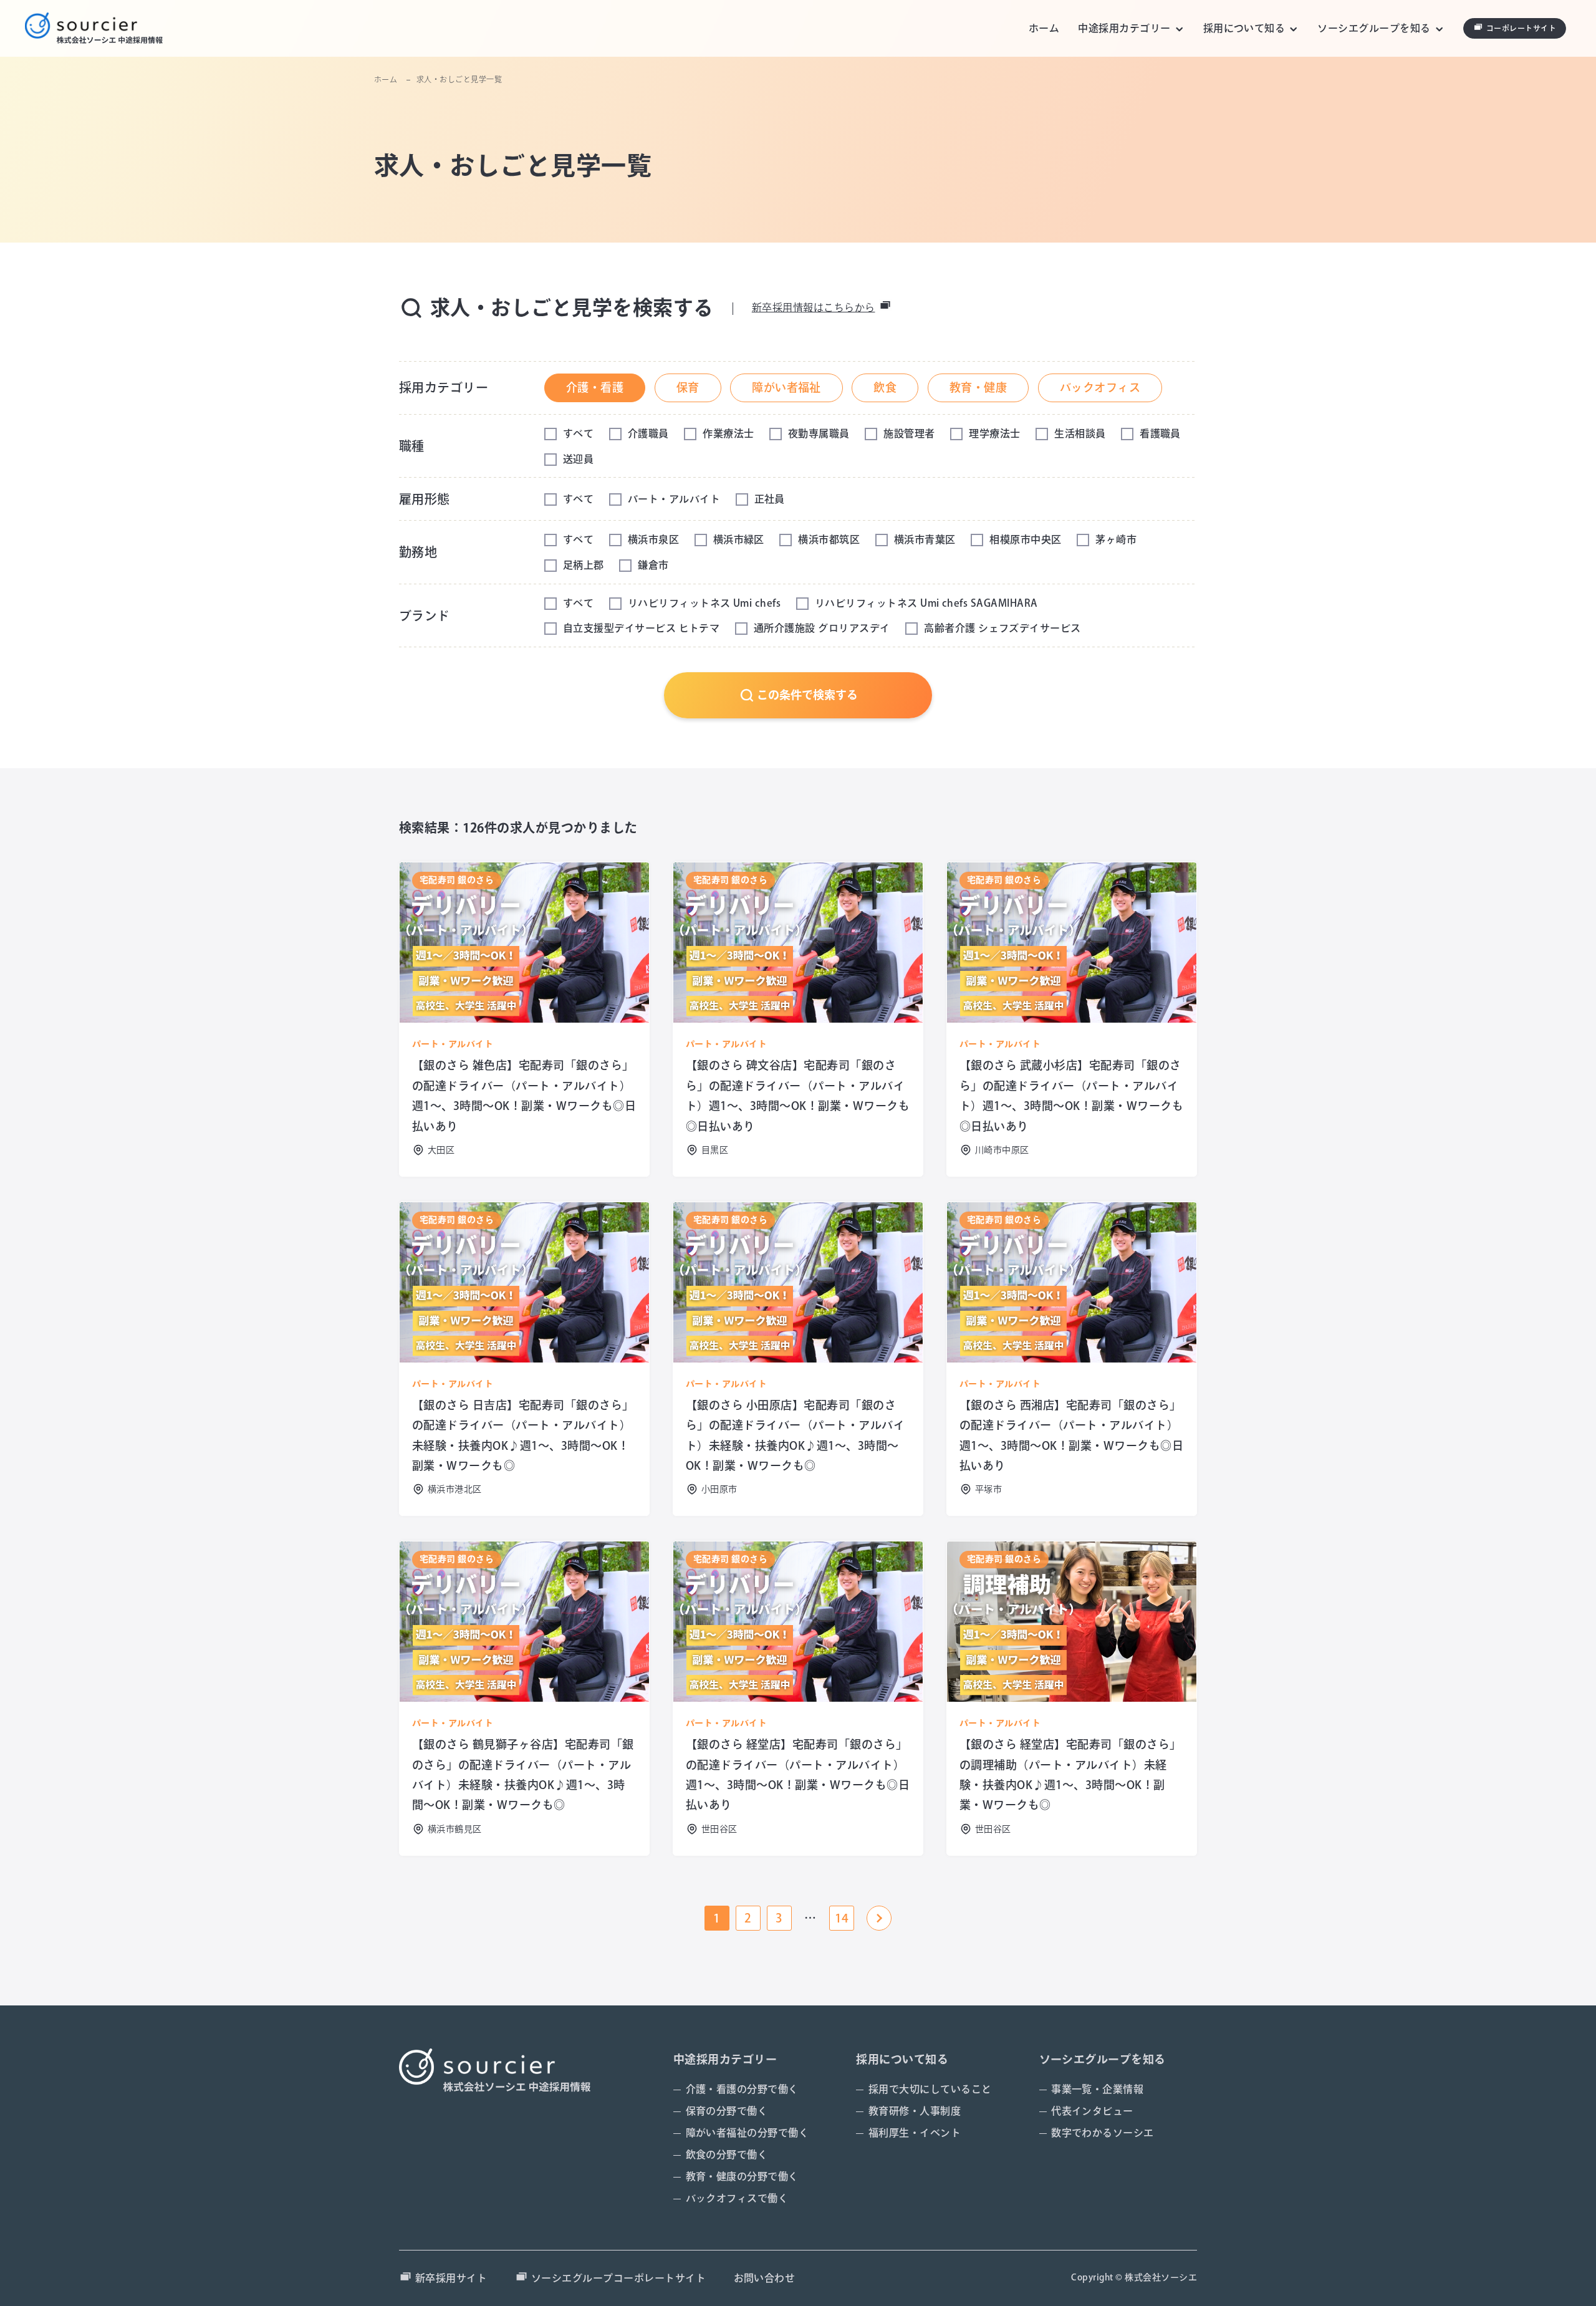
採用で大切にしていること (930, 2089)
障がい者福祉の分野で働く (748, 2133)
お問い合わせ (765, 2278)
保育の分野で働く (727, 2111)
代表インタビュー (1092, 2111)
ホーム (1044, 28)
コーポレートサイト (1521, 28)
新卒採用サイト (451, 2278)
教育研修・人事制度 (915, 2111)
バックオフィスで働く (737, 2198)
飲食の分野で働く (727, 2154)
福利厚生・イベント (915, 2133)
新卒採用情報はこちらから (814, 307)
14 (842, 1918)
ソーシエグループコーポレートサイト (618, 2278)
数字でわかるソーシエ (1103, 2133)
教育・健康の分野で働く (742, 2176)
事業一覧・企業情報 (1097, 2089)
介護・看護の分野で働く (742, 2089)
